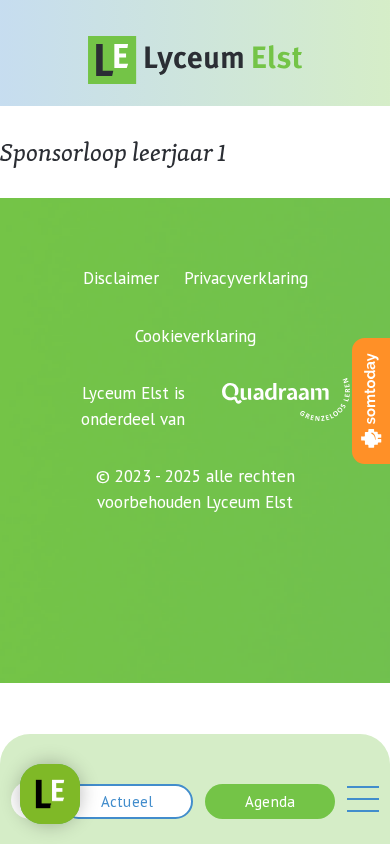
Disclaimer (121, 278)
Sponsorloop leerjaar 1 (113, 152)
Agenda (270, 801)
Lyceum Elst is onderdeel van (133, 406)
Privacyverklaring (246, 278)
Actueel (127, 801)
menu (363, 799)
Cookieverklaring (195, 336)
